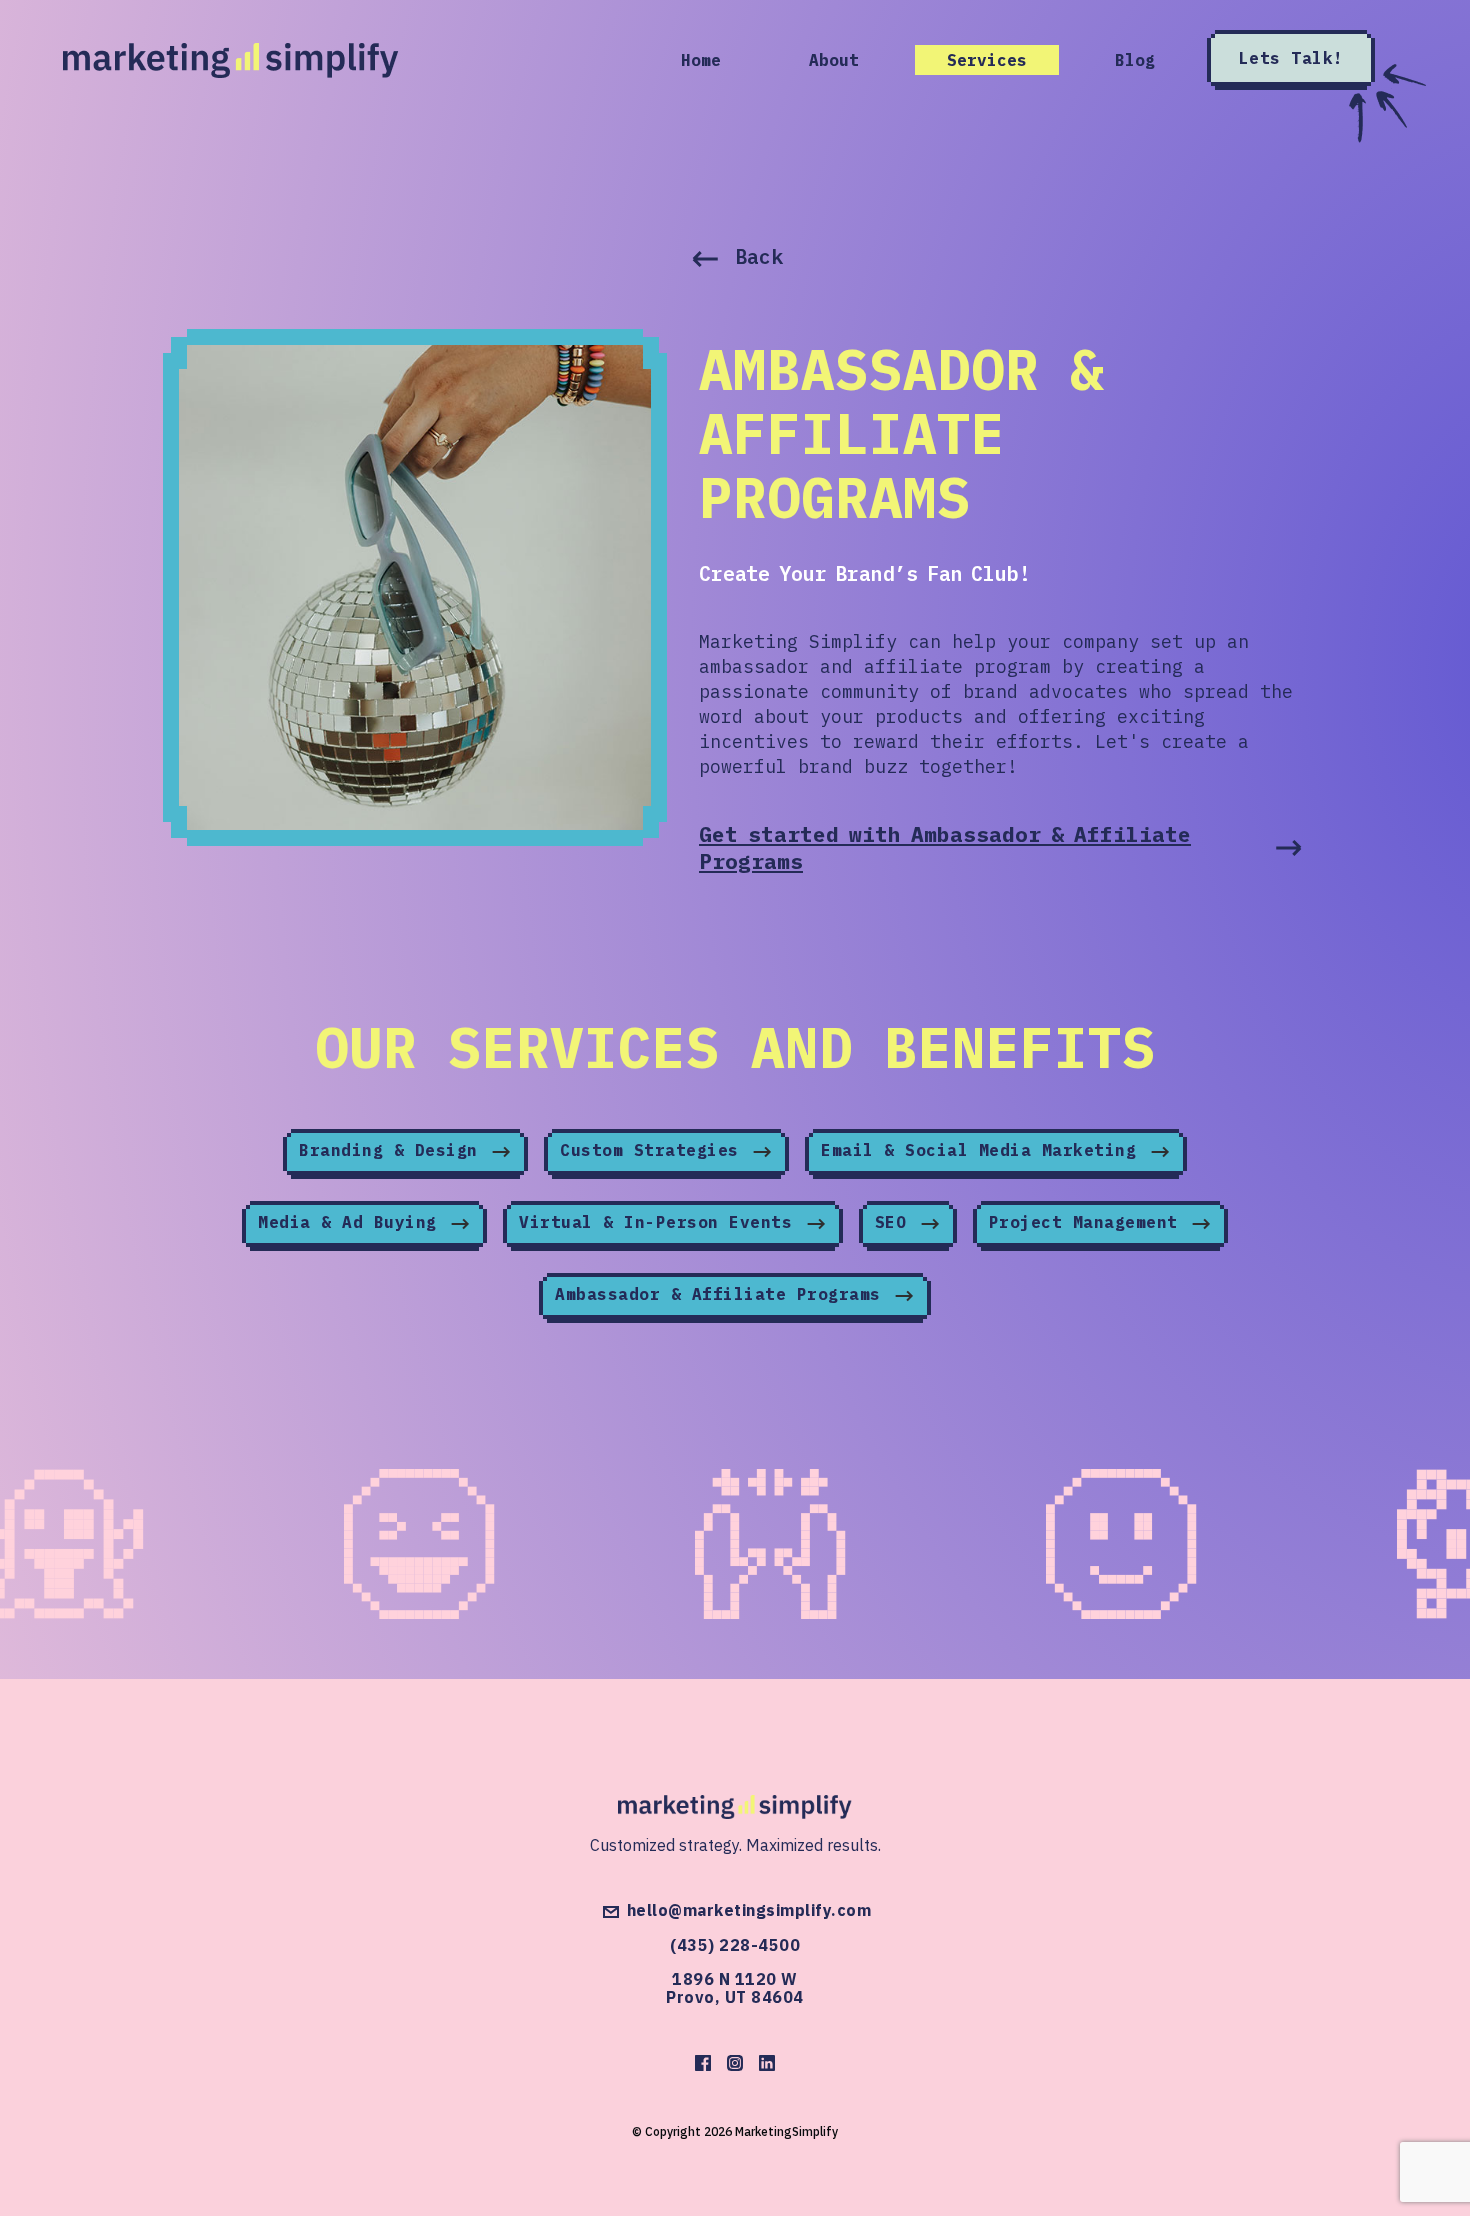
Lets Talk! (1291, 58)
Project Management (1089, 1222)
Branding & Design (393, 1150)
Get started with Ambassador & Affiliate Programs (945, 847)
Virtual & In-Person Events (661, 1222)
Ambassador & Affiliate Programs (723, 1294)
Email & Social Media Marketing (984, 1150)
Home (701, 60)
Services (987, 60)
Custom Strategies (654, 1150)
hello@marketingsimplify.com (749, 1911)
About (834, 60)
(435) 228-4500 (735, 1945)
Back (758, 256)
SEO (896, 1222)
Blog (1135, 60)
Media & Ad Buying (352, 1222)
